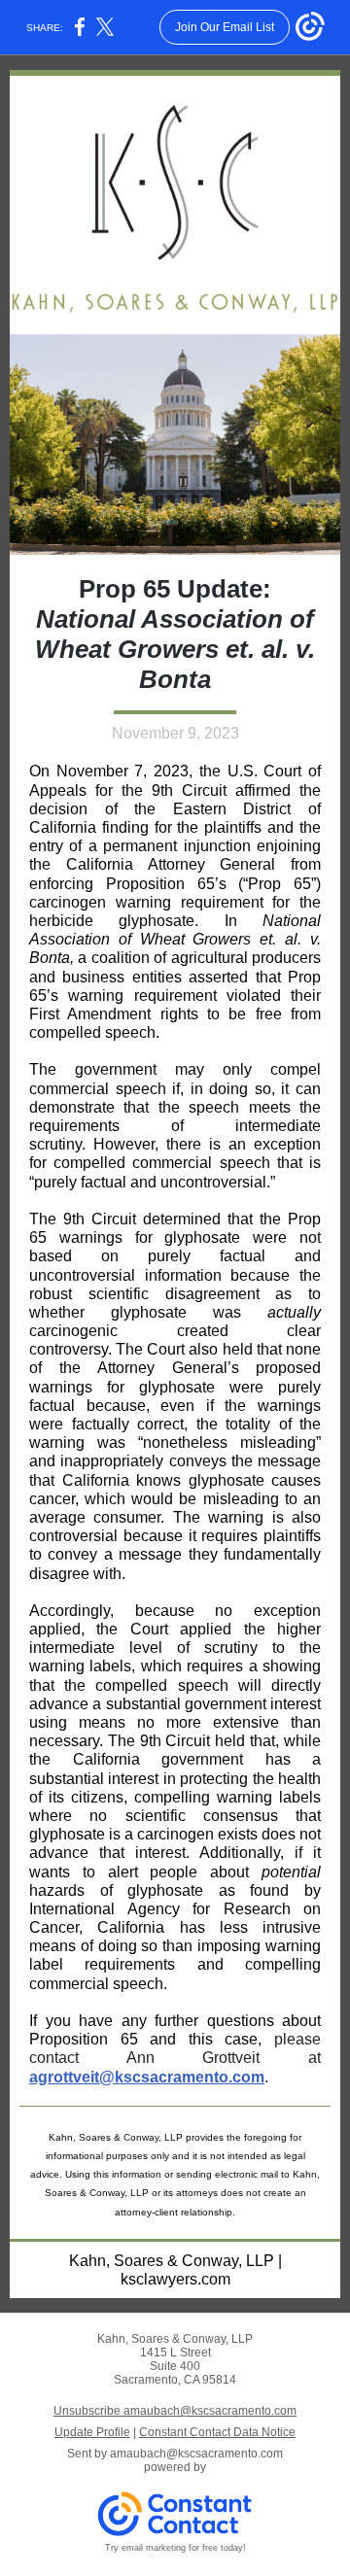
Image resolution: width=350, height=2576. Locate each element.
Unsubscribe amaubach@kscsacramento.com (175, 2411)
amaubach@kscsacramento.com (196, 2454)
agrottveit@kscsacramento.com (147, 2077)
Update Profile (92, 2432)
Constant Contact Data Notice (217, 2432)
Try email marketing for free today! (175, 2548)
